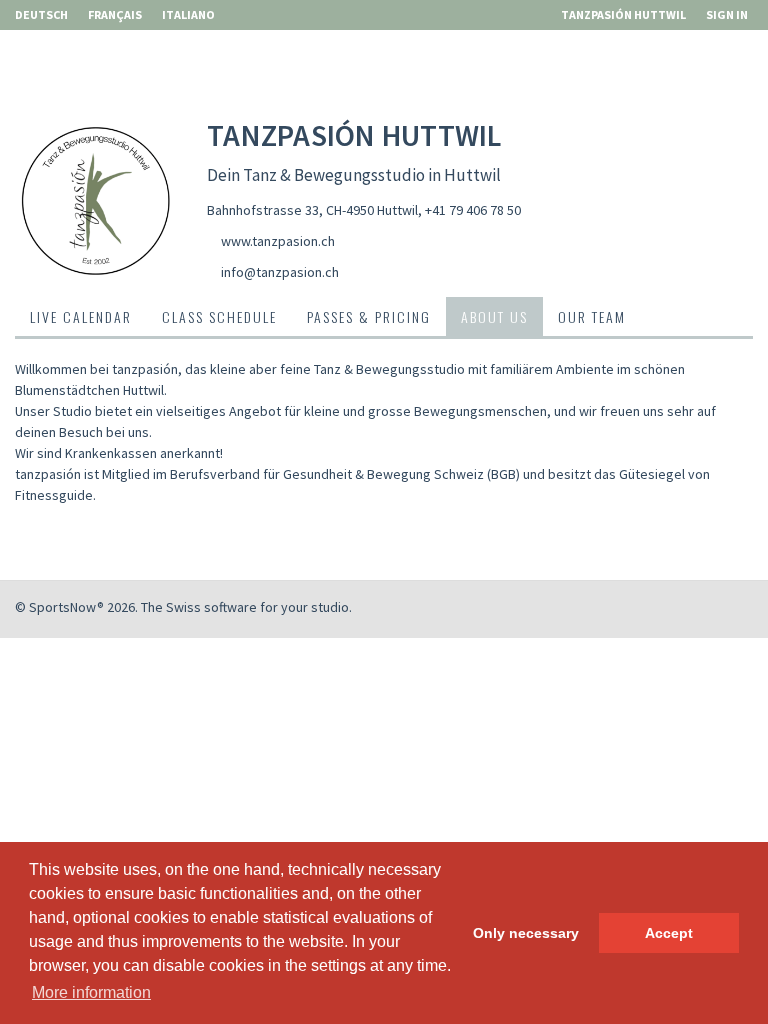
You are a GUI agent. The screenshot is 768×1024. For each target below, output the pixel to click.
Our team (592, 316)
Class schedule (219, 316)
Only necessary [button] (526, 933)
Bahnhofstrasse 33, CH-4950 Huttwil (312, 210)
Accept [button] (669, 933)
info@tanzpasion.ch (280, 272)
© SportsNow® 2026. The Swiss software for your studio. (183, 607)
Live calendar (81, 316)
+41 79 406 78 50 (473, 210)
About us (494, 316)
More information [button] (91, 992)
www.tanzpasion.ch (278, 241)
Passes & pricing (369, 316)
